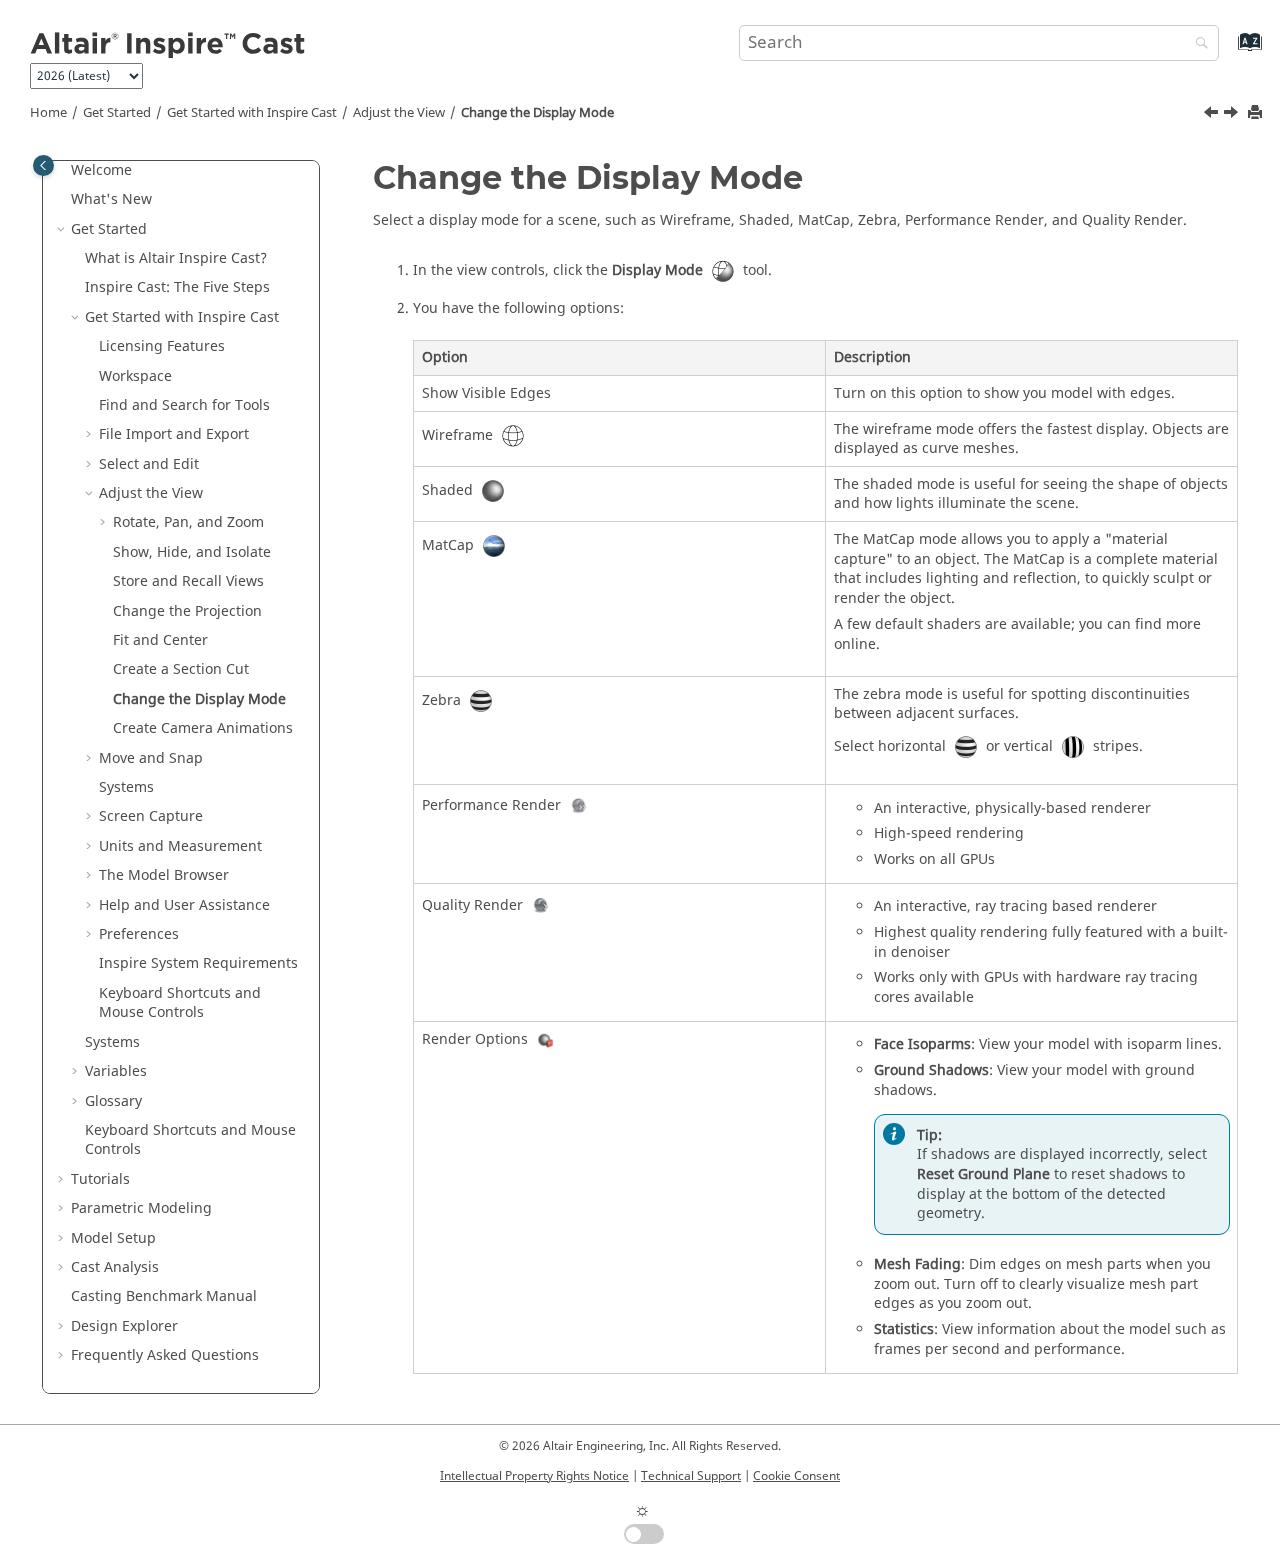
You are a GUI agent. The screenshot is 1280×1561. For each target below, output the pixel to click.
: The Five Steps (177, 287)
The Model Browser (164, 875)
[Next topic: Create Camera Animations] (1233, 115)
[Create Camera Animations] (1233, 115)
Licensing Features (162, 346)
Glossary (113, 1101)
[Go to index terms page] (1228, 51)
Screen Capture (151, 816)
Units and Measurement (180, 846)
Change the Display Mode (537, 113)
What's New (111, 199)
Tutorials (100, 1179)
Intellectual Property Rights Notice (534, 1476)
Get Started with (252, 113)
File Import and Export (174, 434)
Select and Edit (149, 464)
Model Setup (113, 1238)
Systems (126, 787)
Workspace (135, 376)
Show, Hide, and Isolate (192, 552)
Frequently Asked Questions (165, 1355)
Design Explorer (124, 1326)
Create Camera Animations (203, 728)
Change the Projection (187, 611)
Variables (116, 1071)
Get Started (117, 113)
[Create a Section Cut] (1213, 115)
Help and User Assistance (184, 905)
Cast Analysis (115, 1267)
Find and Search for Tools (184, 405)
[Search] (1197, 44)
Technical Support (691, 1476)
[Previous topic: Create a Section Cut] (1213, 115)
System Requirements (198, 963)
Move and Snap (151, 758)
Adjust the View (399, 113)
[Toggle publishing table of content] (43, 165)
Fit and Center (160, 640)
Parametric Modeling (141, 1208)
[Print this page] (1257, 113)
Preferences (139, 934)
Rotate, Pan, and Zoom (188, 522)
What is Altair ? (176, 258)
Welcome (101, 170)
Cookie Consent (796, 1476)
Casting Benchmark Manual (164, 1296)
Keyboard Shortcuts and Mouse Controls (180, 1003)
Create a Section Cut (181, 669)
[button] (63, 171)
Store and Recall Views (188, 581)
